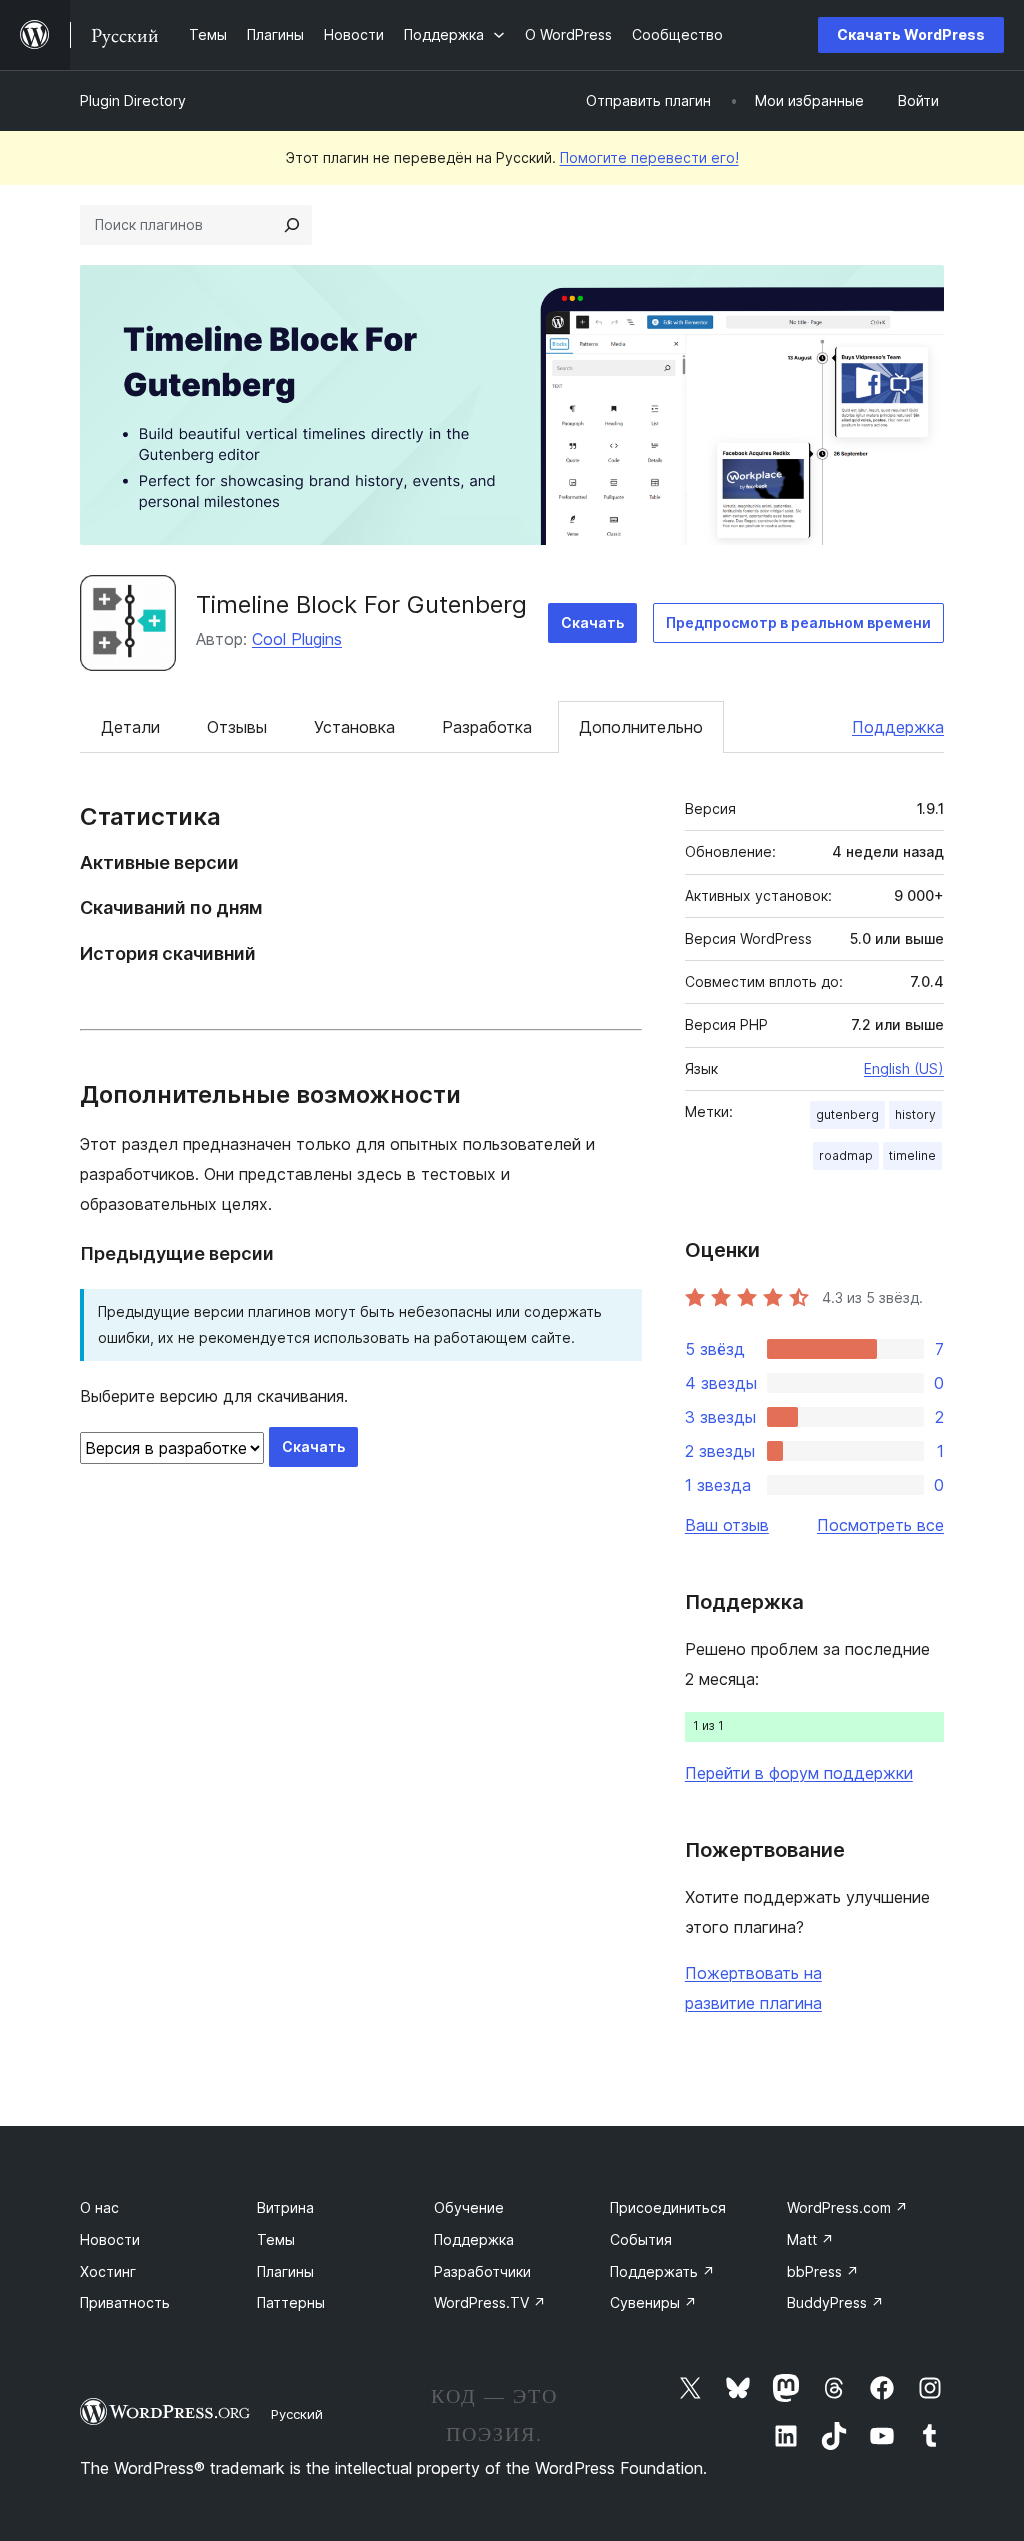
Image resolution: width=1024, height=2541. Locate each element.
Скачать (592, 622)
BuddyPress (835, 2302)
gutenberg (847, 1114)
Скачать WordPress (911, 34)
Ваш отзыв (727, 1525)
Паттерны (291, 2302)
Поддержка (898, 727)
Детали (130, 727)
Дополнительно (641, 727)
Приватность (125, 2302)
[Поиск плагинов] (292, 225)
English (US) (904, 1068)
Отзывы (237, 727)
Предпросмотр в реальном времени (798, 622)
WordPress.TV (490, 2302)
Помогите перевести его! (649, 157)
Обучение (469, 2207)
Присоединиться (668, 2207)
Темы (276, 2239)
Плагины (285, 2271)
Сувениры (653, 2302)
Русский (297, 2414)
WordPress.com (847, 2207)
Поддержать (662, 2271)
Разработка (487, 727)
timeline (912, 1155)
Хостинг (108, 2271)
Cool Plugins (297, 639)
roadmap (846, 1155)
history (915, 1114)
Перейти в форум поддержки (799, 1773)
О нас (99, 2207)
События (641, 2239)
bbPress (823, 2271)
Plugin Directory (133, 100)
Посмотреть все (880, 1525)
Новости (110, 2239)
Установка (354, 727)
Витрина (285, 2207)
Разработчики (482, 2271)
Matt (810, 2239)
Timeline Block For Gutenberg (361, 604)
